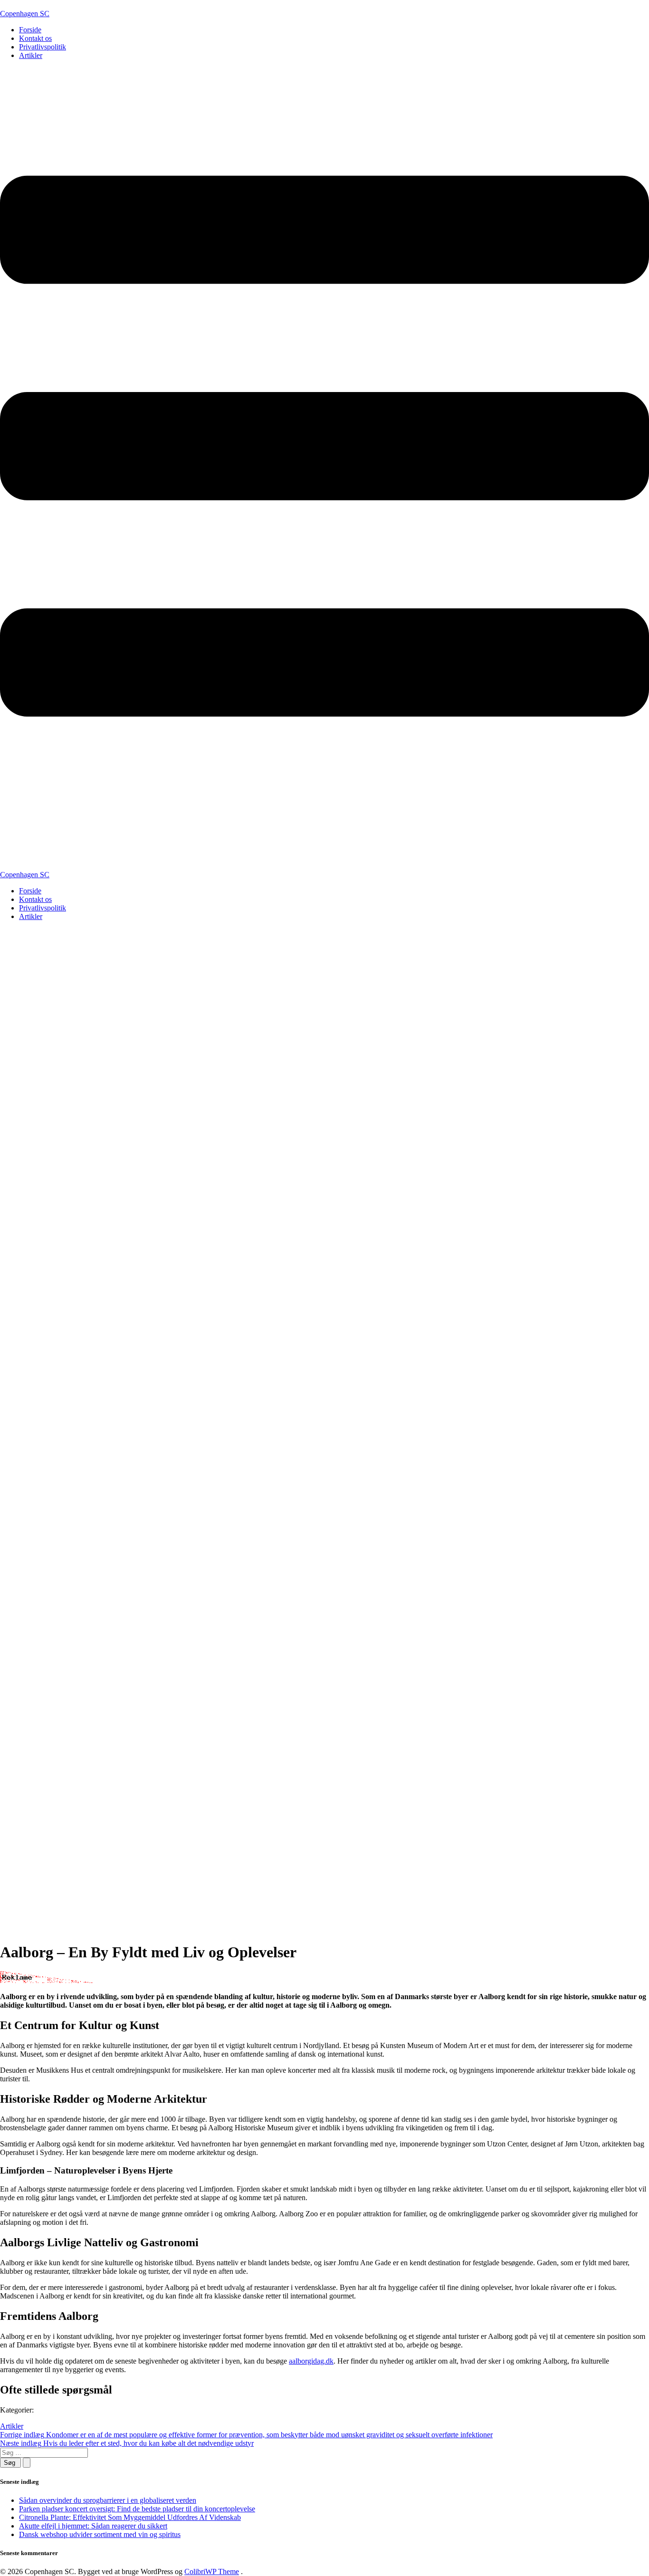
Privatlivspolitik (43, 47)
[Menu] (324, 469)
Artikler (31, 55)
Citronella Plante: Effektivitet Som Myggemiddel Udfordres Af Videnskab (130, 2517)
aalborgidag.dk (311, 2361)
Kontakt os (35, 38)
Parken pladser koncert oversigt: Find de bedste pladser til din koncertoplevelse (137, 2509)
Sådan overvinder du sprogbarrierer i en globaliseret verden (108, 2500)
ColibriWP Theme (212, 2571)
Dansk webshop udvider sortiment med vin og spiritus (100, 2534)
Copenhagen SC (25, 14)
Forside (30, 30)
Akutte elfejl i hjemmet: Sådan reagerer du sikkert (93, 2526)
